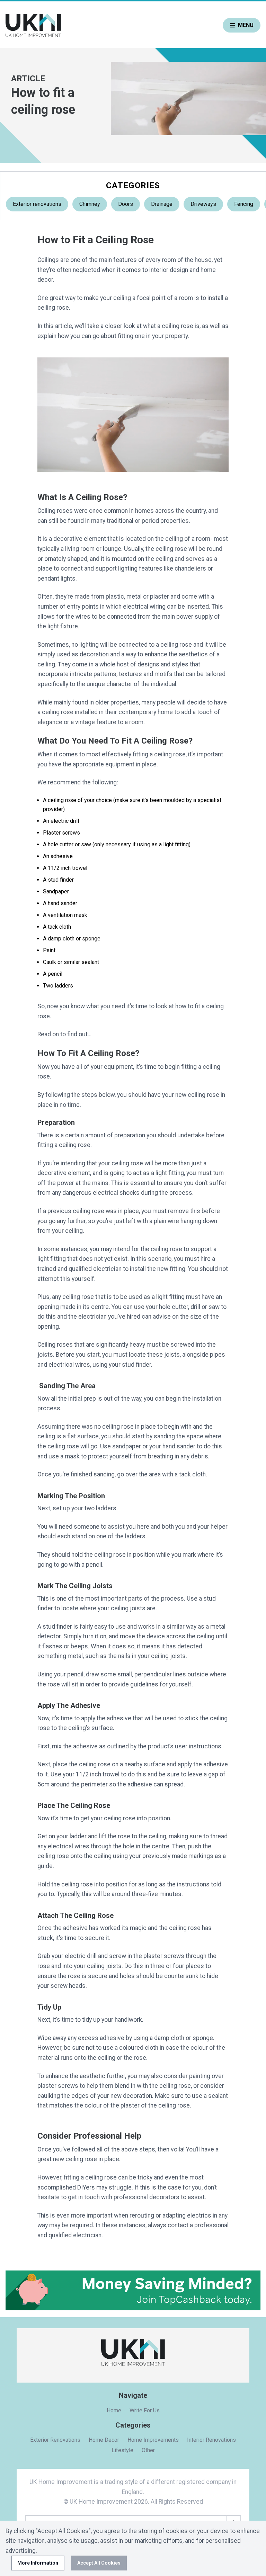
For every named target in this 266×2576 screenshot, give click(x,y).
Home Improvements (153, 2440)
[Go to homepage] (33, 25)
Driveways (203, 204)
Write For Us (145, 2410)
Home (114, 2410)
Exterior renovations (37, 204)
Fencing (244, 204)
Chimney (90, 204)
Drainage (162, 204)
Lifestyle (122, 2450)
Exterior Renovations (55, 2440)
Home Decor (104, 2440)
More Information (38, 2563)
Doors (126, 204)
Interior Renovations (211, 2440)
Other (148, 2450)
